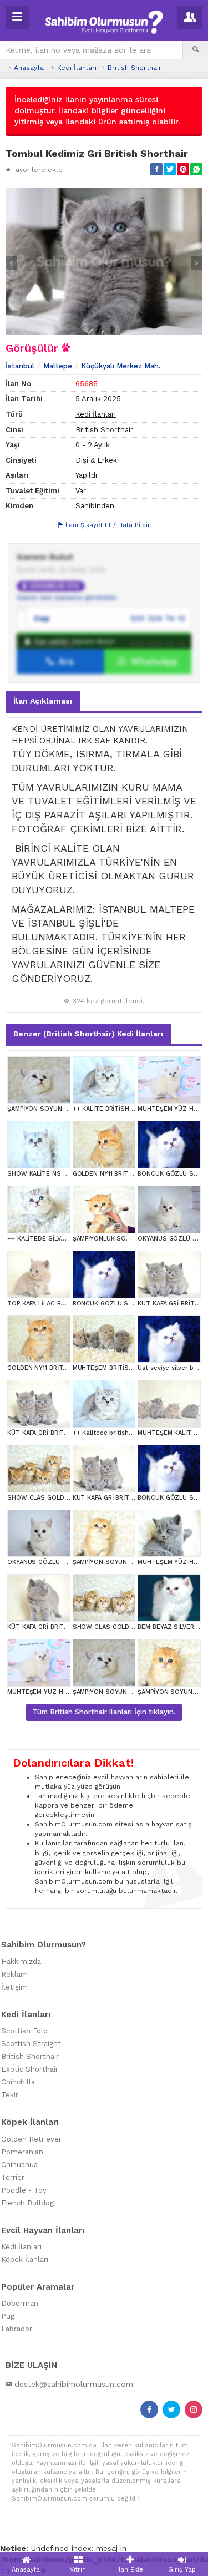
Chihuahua (19, 2165)
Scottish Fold (24, 2031)
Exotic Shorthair (30, 2069)
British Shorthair (135, 68)
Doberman (20, 2303)
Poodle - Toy (24, 2190)
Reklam (14, 1974)
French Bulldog (27, 2203)
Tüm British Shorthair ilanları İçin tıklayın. (104, 1712)
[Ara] (196, 50)
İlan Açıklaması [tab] (43, 701)
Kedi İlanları (77, 68)
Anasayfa (29, 68)
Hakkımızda (21, 1962)
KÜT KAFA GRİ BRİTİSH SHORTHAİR (60, 1627)
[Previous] (11, 263)
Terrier (13, 2177)
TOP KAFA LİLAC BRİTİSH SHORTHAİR (63, 1304)
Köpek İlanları (25, 2259)
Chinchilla (18, 2082)
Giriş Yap (182, 2570)
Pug (8, 2316)
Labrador (17, 2329)
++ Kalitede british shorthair (115, 1433)
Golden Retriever (31, 2139)
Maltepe (58, 366)
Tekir (10, 2095)
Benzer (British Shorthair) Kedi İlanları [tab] (88, 1034)
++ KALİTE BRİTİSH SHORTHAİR (120, 1109)
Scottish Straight (31, 2044)
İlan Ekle (130, 2570)
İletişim (14, 1987)
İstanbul (20, 366)
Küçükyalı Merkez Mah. (121, 366)
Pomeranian (22, 2152)
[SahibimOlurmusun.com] (104, 21)
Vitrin (78, 2570)
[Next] (197, 263)
